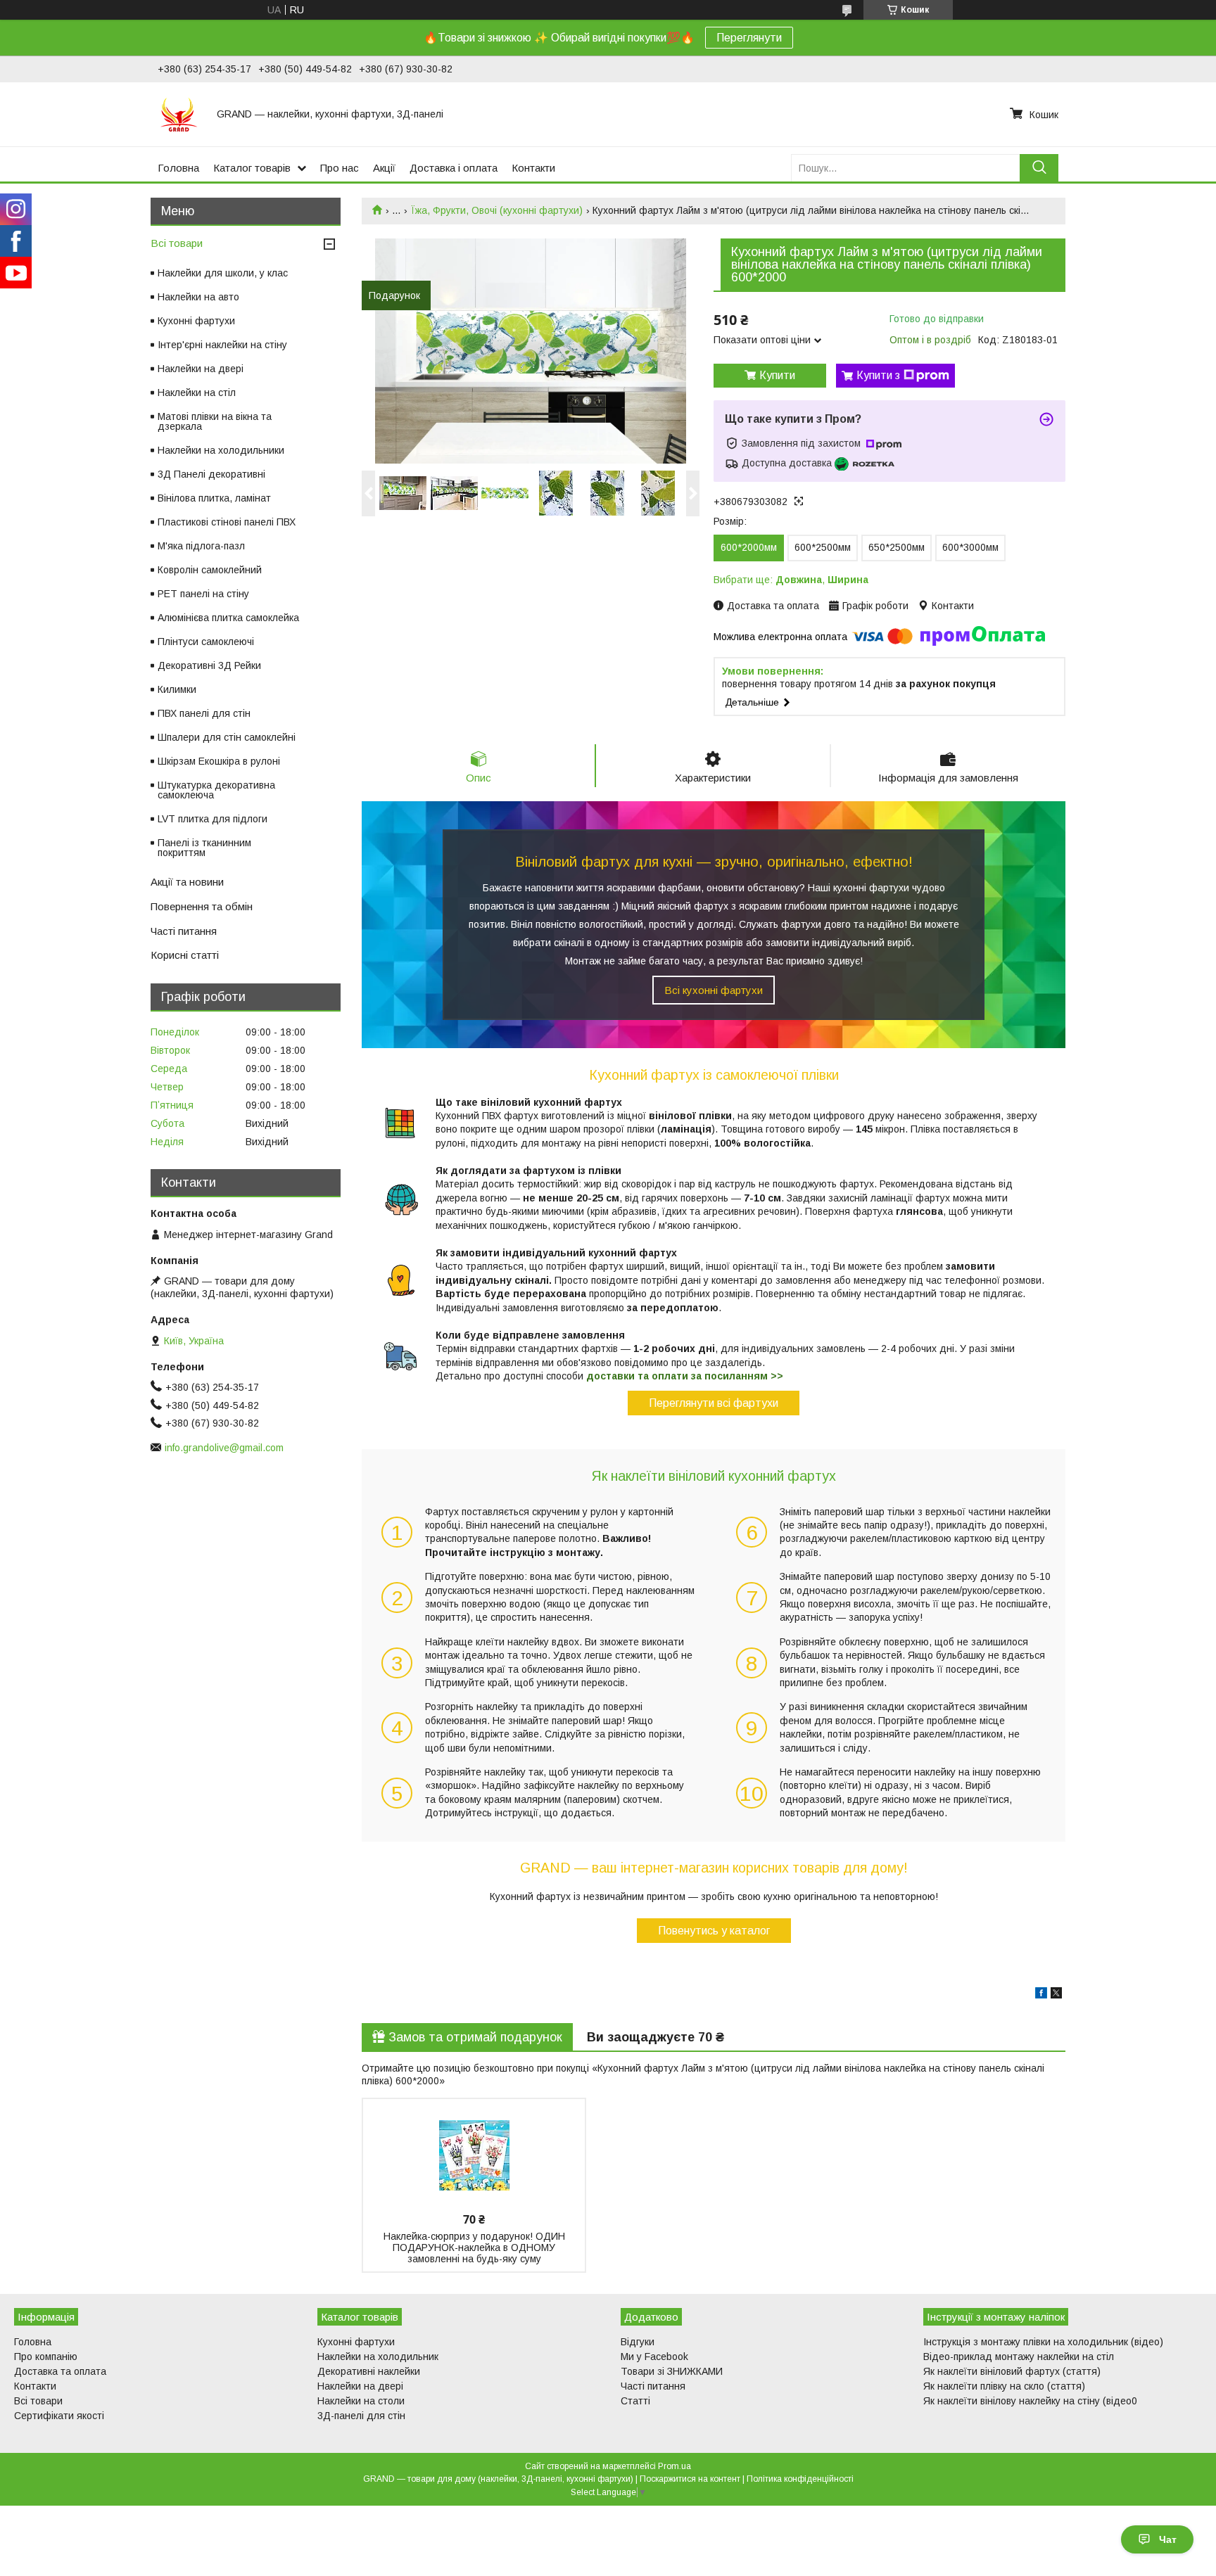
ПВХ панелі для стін (204, 713)
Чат (1168, 2539)
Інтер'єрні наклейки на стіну (222, 345)
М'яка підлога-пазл (201, 546)
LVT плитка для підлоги (213, 819)
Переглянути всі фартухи (714, 1403)
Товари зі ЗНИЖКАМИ (672, 2371)
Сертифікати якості (59, 2416)
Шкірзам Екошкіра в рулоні (219, 761)
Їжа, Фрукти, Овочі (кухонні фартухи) (497, 210)
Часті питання (184, 931)
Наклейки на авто (198, 297)
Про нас (340, 168)
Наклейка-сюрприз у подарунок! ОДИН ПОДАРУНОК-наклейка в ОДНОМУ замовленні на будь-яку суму (474, 2247)
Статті (635, 2401)
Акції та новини (187, 882)
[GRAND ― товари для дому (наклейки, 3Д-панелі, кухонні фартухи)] (179, 114)
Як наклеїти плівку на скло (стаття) (1004, 2386)
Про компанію (46, 2357)
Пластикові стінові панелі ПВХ (227, 522)
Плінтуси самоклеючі (206, 642)
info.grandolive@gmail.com (224, 1448)
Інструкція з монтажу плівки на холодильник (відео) (1043, 2342)
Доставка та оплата (60, 2371)
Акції (384, 168)
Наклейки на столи (361, 2401)
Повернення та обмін (202, 906)
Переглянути (749, 38)
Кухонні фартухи (196, 321)
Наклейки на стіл (197, 393)
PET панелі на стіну (203, 594)
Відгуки (638, 2342)
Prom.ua (674, 2466)
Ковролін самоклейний (210, 570)
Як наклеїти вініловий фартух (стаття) (1012, 2371)
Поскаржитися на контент (690, 2479)
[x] (1056, 1995)
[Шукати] (1039, 168)
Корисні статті (185, 955)
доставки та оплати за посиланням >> (685, 1376)
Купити (777, 375)
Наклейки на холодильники (221, 450)
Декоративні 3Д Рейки (209, 665)
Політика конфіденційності (800, 2479)
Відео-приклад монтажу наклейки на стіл (1019, 2357)
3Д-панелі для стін (361, 2416)
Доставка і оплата (454, 168)
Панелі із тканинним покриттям (204, 848)
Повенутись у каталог (714, 1931)
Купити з (878, 375)
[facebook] (1041, 1995)
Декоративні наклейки (369, 2371)
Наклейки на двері (201, 369)
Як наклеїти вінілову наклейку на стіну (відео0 (1030, 2401)
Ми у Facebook (654, 2357)
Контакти (533, 168)
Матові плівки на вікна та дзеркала (215, 421)
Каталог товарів (252, 168)
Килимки (177, 689)
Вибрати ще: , (791, 580)
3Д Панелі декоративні (211, 474)
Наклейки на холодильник (378, 2357)
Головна (178, 168)
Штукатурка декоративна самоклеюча (216, 790)
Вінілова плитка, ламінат (214, 498)
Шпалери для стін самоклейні (227, 737)
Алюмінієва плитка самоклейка (228, 618)
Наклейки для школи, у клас (223, 273)
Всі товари (177, 243)
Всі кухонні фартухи (714, 990)
